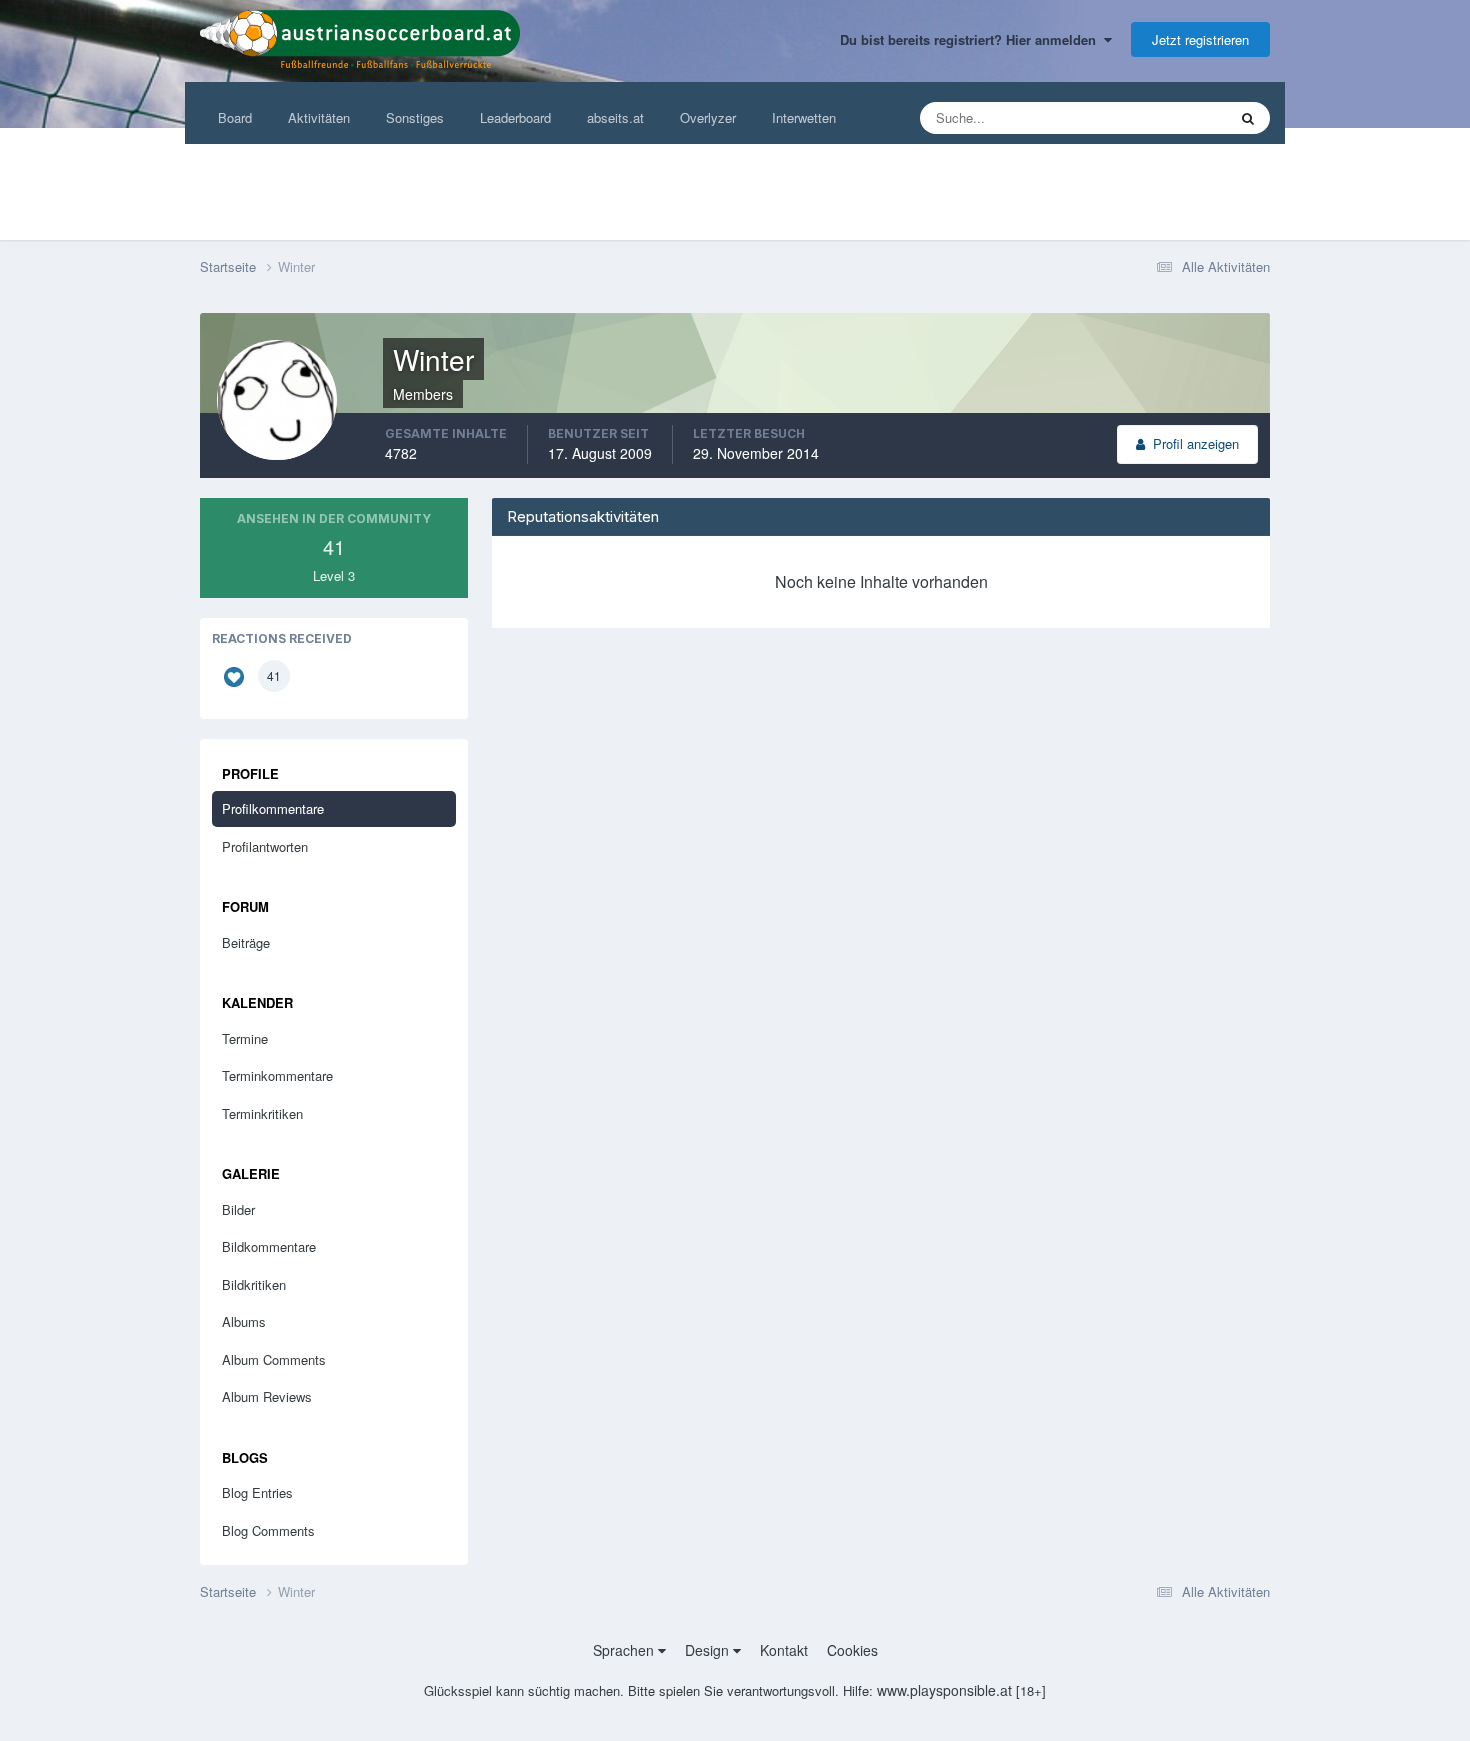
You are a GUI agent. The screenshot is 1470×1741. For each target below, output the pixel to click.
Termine (245, 1038)
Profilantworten (265, 846)
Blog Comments (268, 1530)
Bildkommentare (269, 1246)
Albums (244, 1321)
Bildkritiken (254, 1284)
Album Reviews (267, 1396)
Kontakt (784, 1650)
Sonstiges (415, 117)
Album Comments (274, 1359)
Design (709, 1650)
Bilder (238, 1209)
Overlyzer (708, 117)
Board (235, 117)
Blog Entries (257, 1492)
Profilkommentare (273, 808)
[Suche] (1248, 118)
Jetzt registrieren (1200, 39)
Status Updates (1157, 117)
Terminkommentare (277, 1075)
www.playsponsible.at (944, 1690)
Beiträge (246, 942)
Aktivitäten (319, 117)
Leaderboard (515, 117)
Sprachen (625, 1650)
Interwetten (804, 117)
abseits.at (615, 117)
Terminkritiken (262, 1113)
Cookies (852, 1650)
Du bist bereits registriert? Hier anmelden (972, 39)
